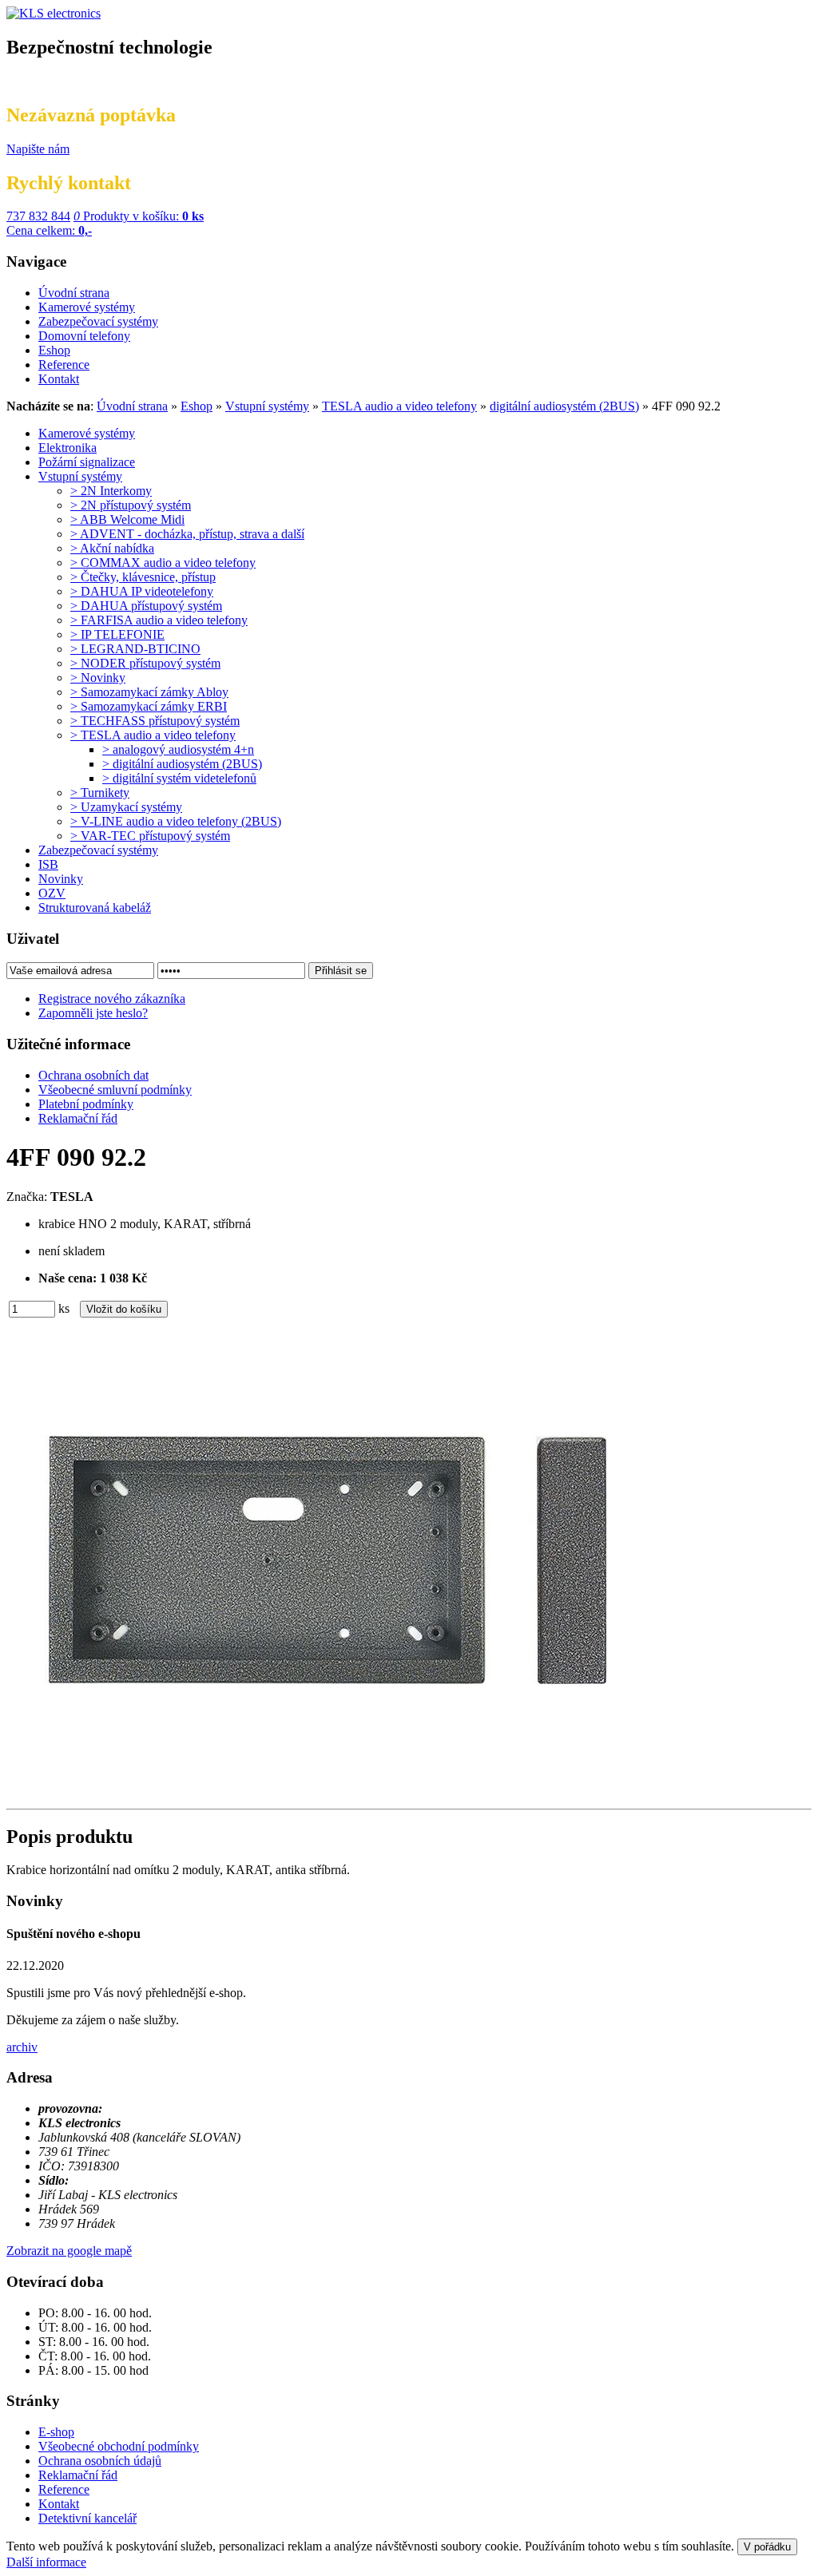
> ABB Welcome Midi (127, 519)
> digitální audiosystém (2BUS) (182, 764)
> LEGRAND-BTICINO (135, 649)
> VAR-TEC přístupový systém (150, 836)
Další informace (46, 2562)
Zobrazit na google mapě (69, 2251)
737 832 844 (38, 216)
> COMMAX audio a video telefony (163, 563)
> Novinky (98, 678)
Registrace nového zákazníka (112, 999)
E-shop (56, 2432)
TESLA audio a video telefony (399, 406)
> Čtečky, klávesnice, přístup (143, 577)
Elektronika (68, 448)
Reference (64, 2489)
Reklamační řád (78, 2475)
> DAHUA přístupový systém (146, 606)
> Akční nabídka (112, 548)
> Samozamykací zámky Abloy (149, 692)
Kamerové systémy (87, 433)
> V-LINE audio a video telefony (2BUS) (176, 821)
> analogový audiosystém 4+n (178, 749)
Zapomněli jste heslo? (93, 1013)
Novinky (61, 879)
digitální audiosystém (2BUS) (564, 406)
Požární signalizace (87, 462)
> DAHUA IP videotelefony (142, 591)
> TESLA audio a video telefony (153, 735)
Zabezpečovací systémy (98, 850)
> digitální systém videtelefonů (179, 778)
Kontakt (59, 2504)
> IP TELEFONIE (117, 634)
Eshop (197, 406)
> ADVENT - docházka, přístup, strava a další (187, 534)
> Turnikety (100, 793)
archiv (22, 2047)
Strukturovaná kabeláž (95, 908)
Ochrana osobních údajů (100, 2461)
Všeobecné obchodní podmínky (119, 2446)
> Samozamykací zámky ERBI (149, 706)
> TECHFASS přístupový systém (155, 721)
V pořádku (767, 2547)
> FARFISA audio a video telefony (159, 620)
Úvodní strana (132, 406)
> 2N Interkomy (111, 491)
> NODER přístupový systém (145, 663)
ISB (48, 864)
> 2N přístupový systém (131, 505)
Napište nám (38, 149)
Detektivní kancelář (87, 2518)
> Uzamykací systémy (126, 807)
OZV (52, 893)
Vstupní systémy (267, 406)
